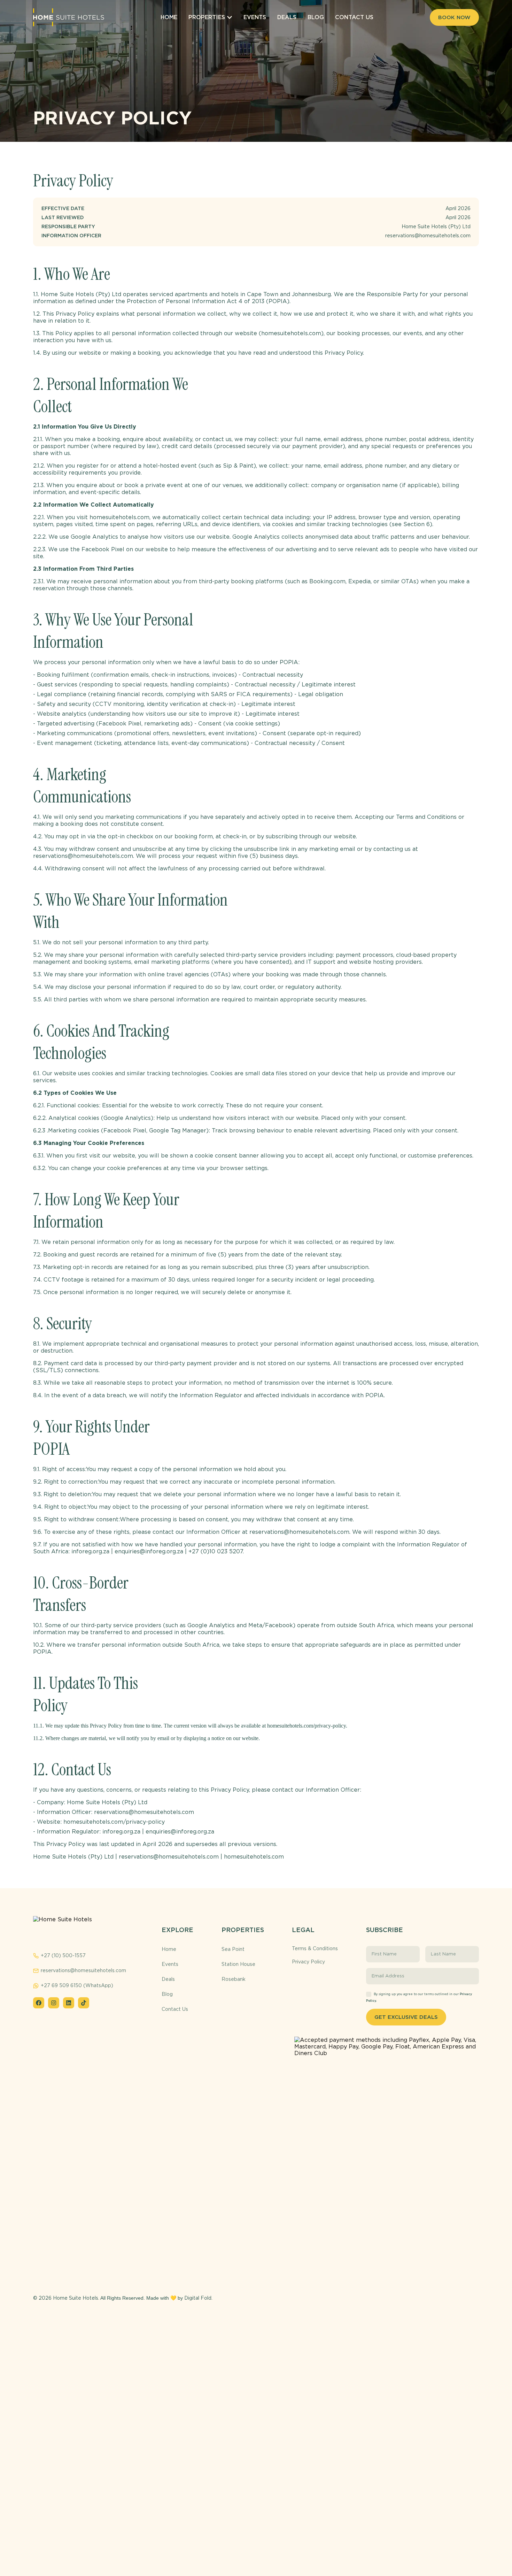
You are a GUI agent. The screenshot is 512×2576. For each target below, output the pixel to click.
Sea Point (233, 1949)
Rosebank (234, 1979)
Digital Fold (198, 2298)
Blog (167, 1994)
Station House (238, 1964)
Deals (168, 1979)
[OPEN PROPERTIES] (230, 17)
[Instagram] (54, 2003)
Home (169, 1949)
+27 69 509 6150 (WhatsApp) (77, 1985)
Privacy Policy (308, 1962)
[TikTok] (84, 2003)
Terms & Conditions (315, 1948)
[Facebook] (39, 2003)
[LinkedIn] (69, 2003)
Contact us (175, 2009)
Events (170, 1964)
